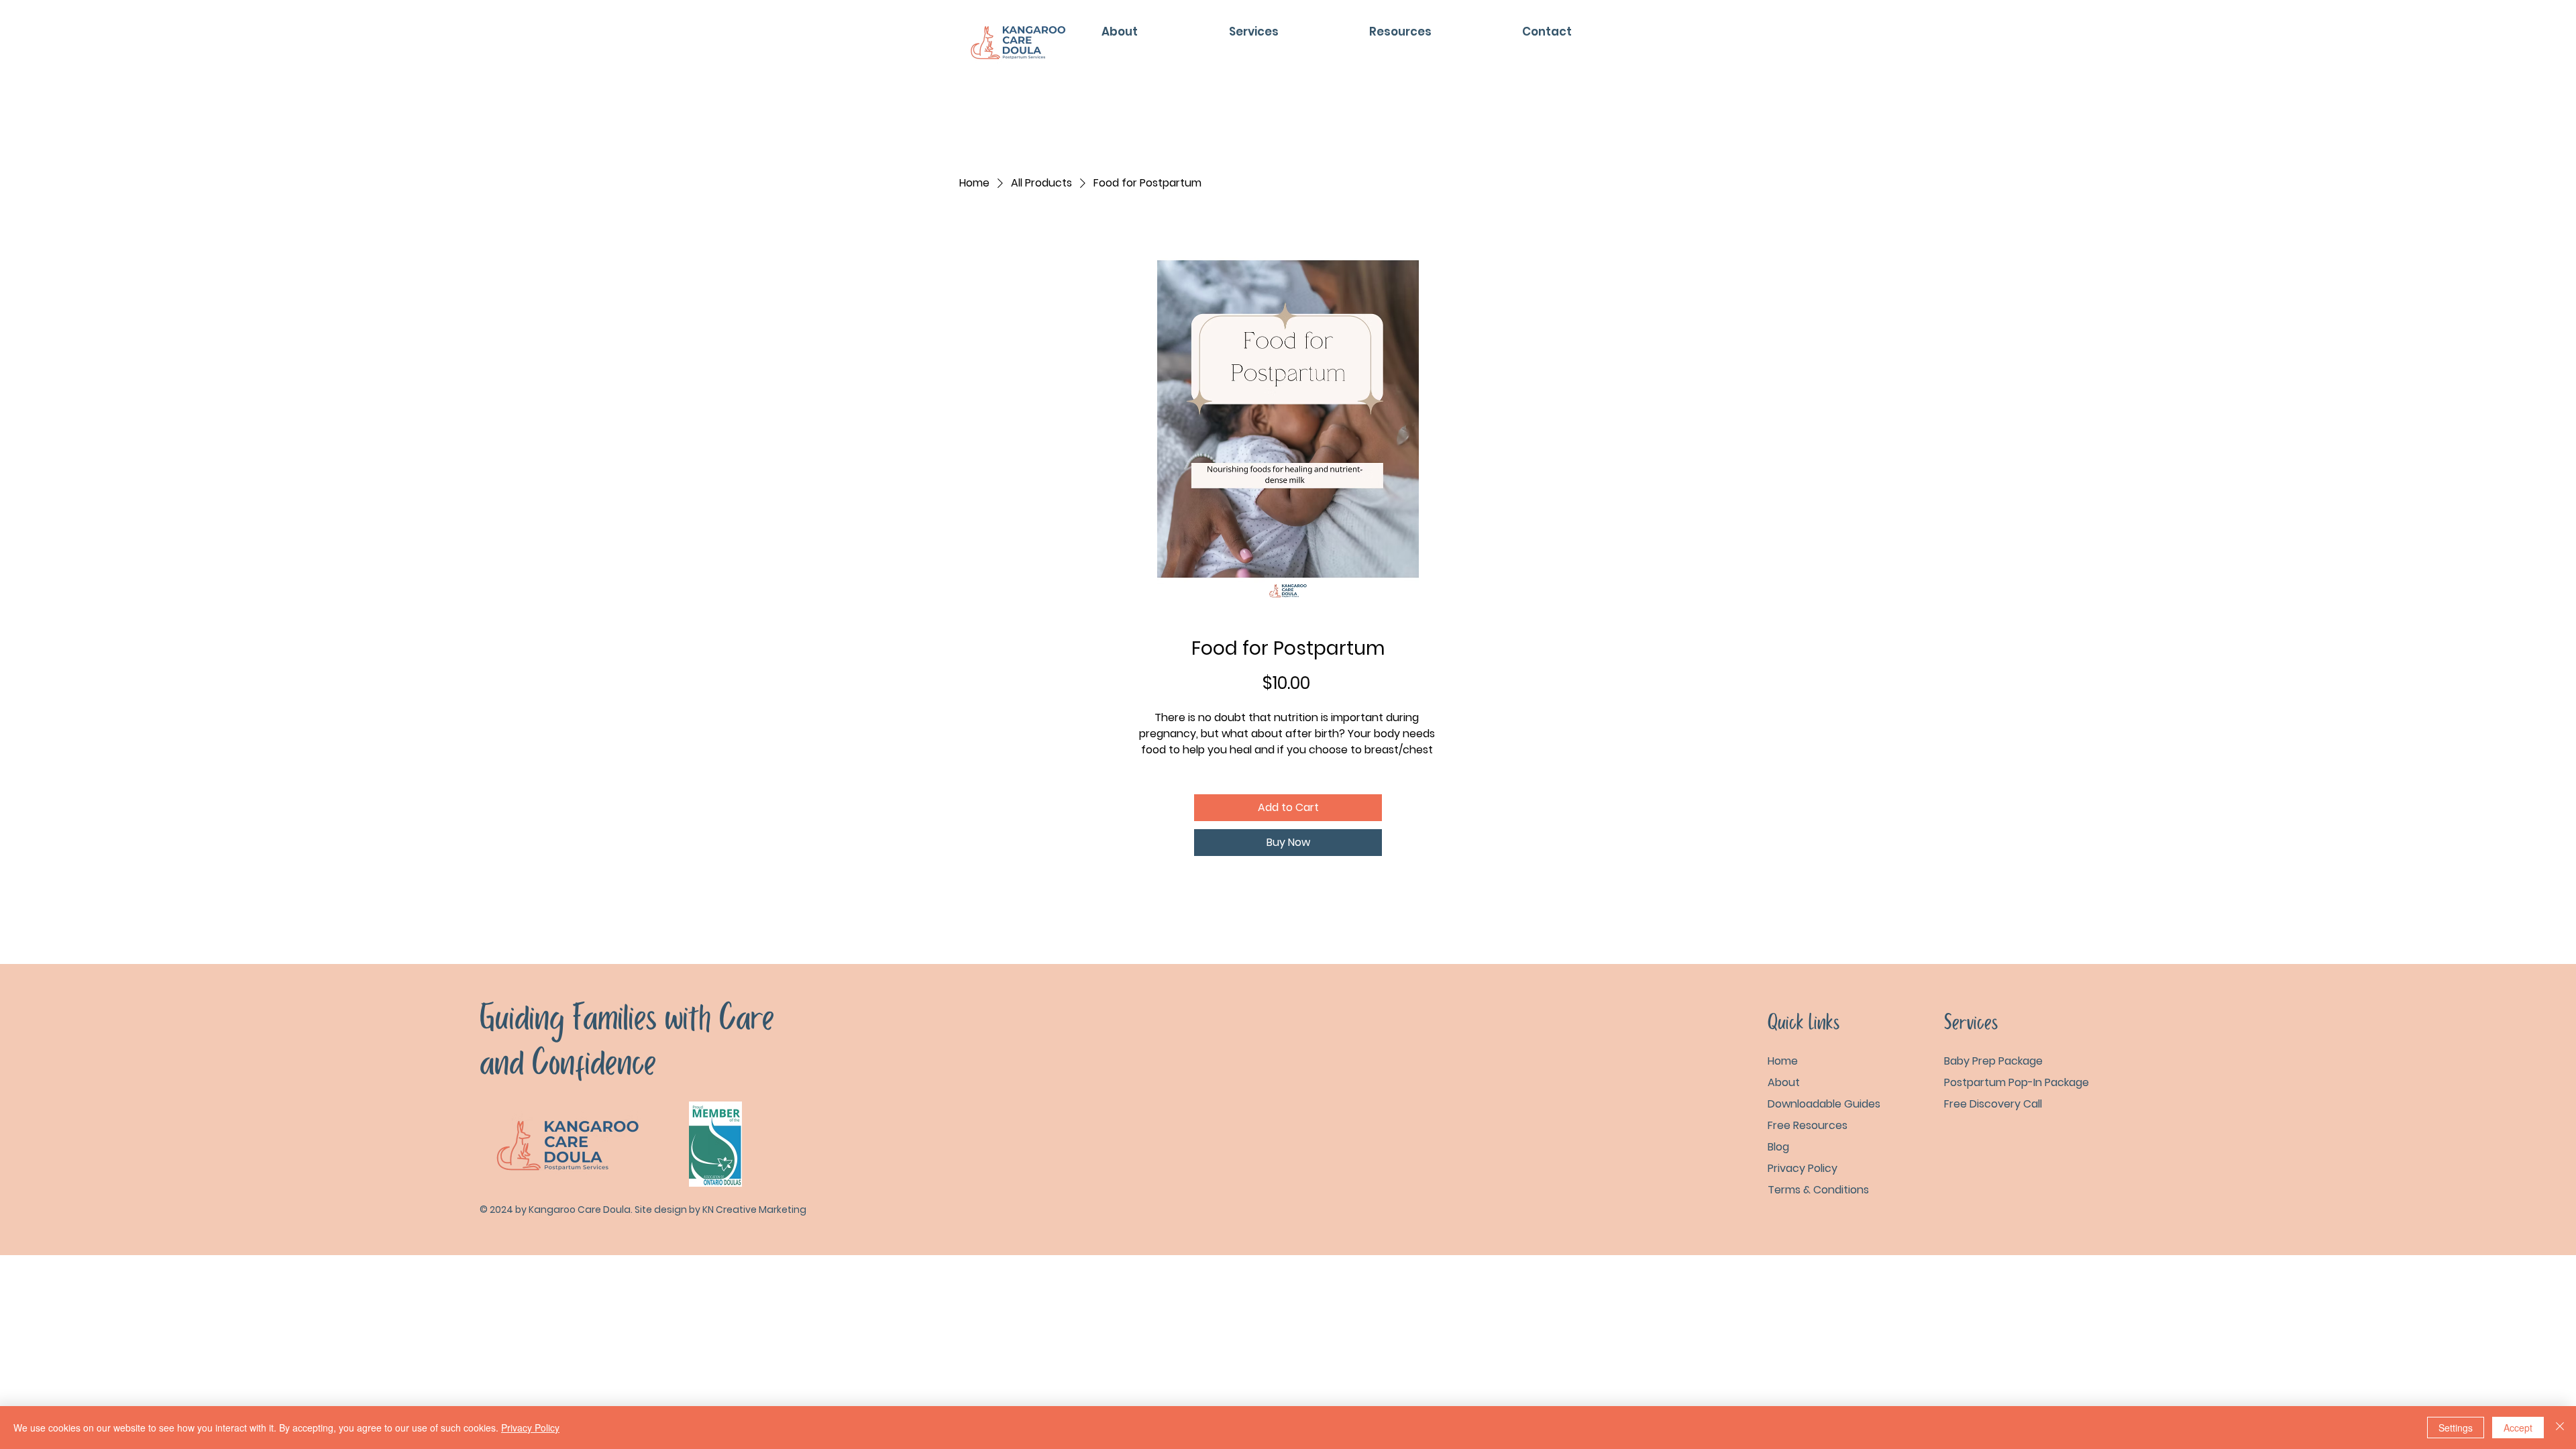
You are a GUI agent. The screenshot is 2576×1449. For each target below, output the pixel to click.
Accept (2518, 1428)
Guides (1824, 1104)
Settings (2456, 1428)
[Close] (2560, 1428)
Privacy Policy (530, 1428)
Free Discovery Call (1993, 1104)
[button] (1400, 32)
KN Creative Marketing (754, 1210)
